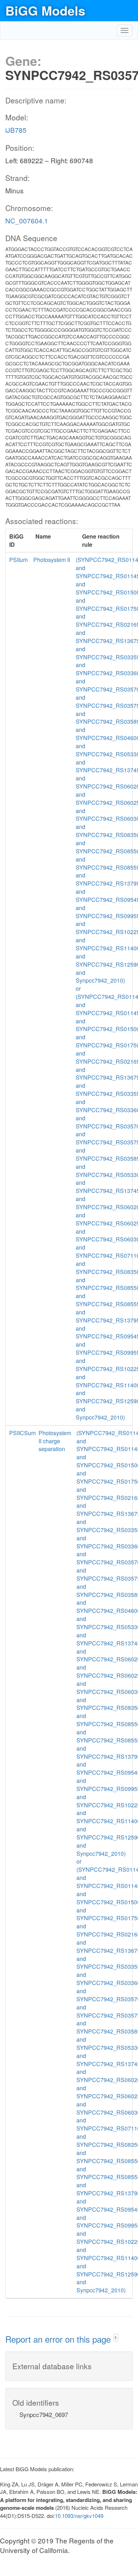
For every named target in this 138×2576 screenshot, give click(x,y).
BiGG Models (45, 10)
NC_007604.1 (27, 220)
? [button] (116, 2338)
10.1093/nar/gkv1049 (79, 2516)
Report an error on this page (59, 2339)
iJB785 (16, 130)
